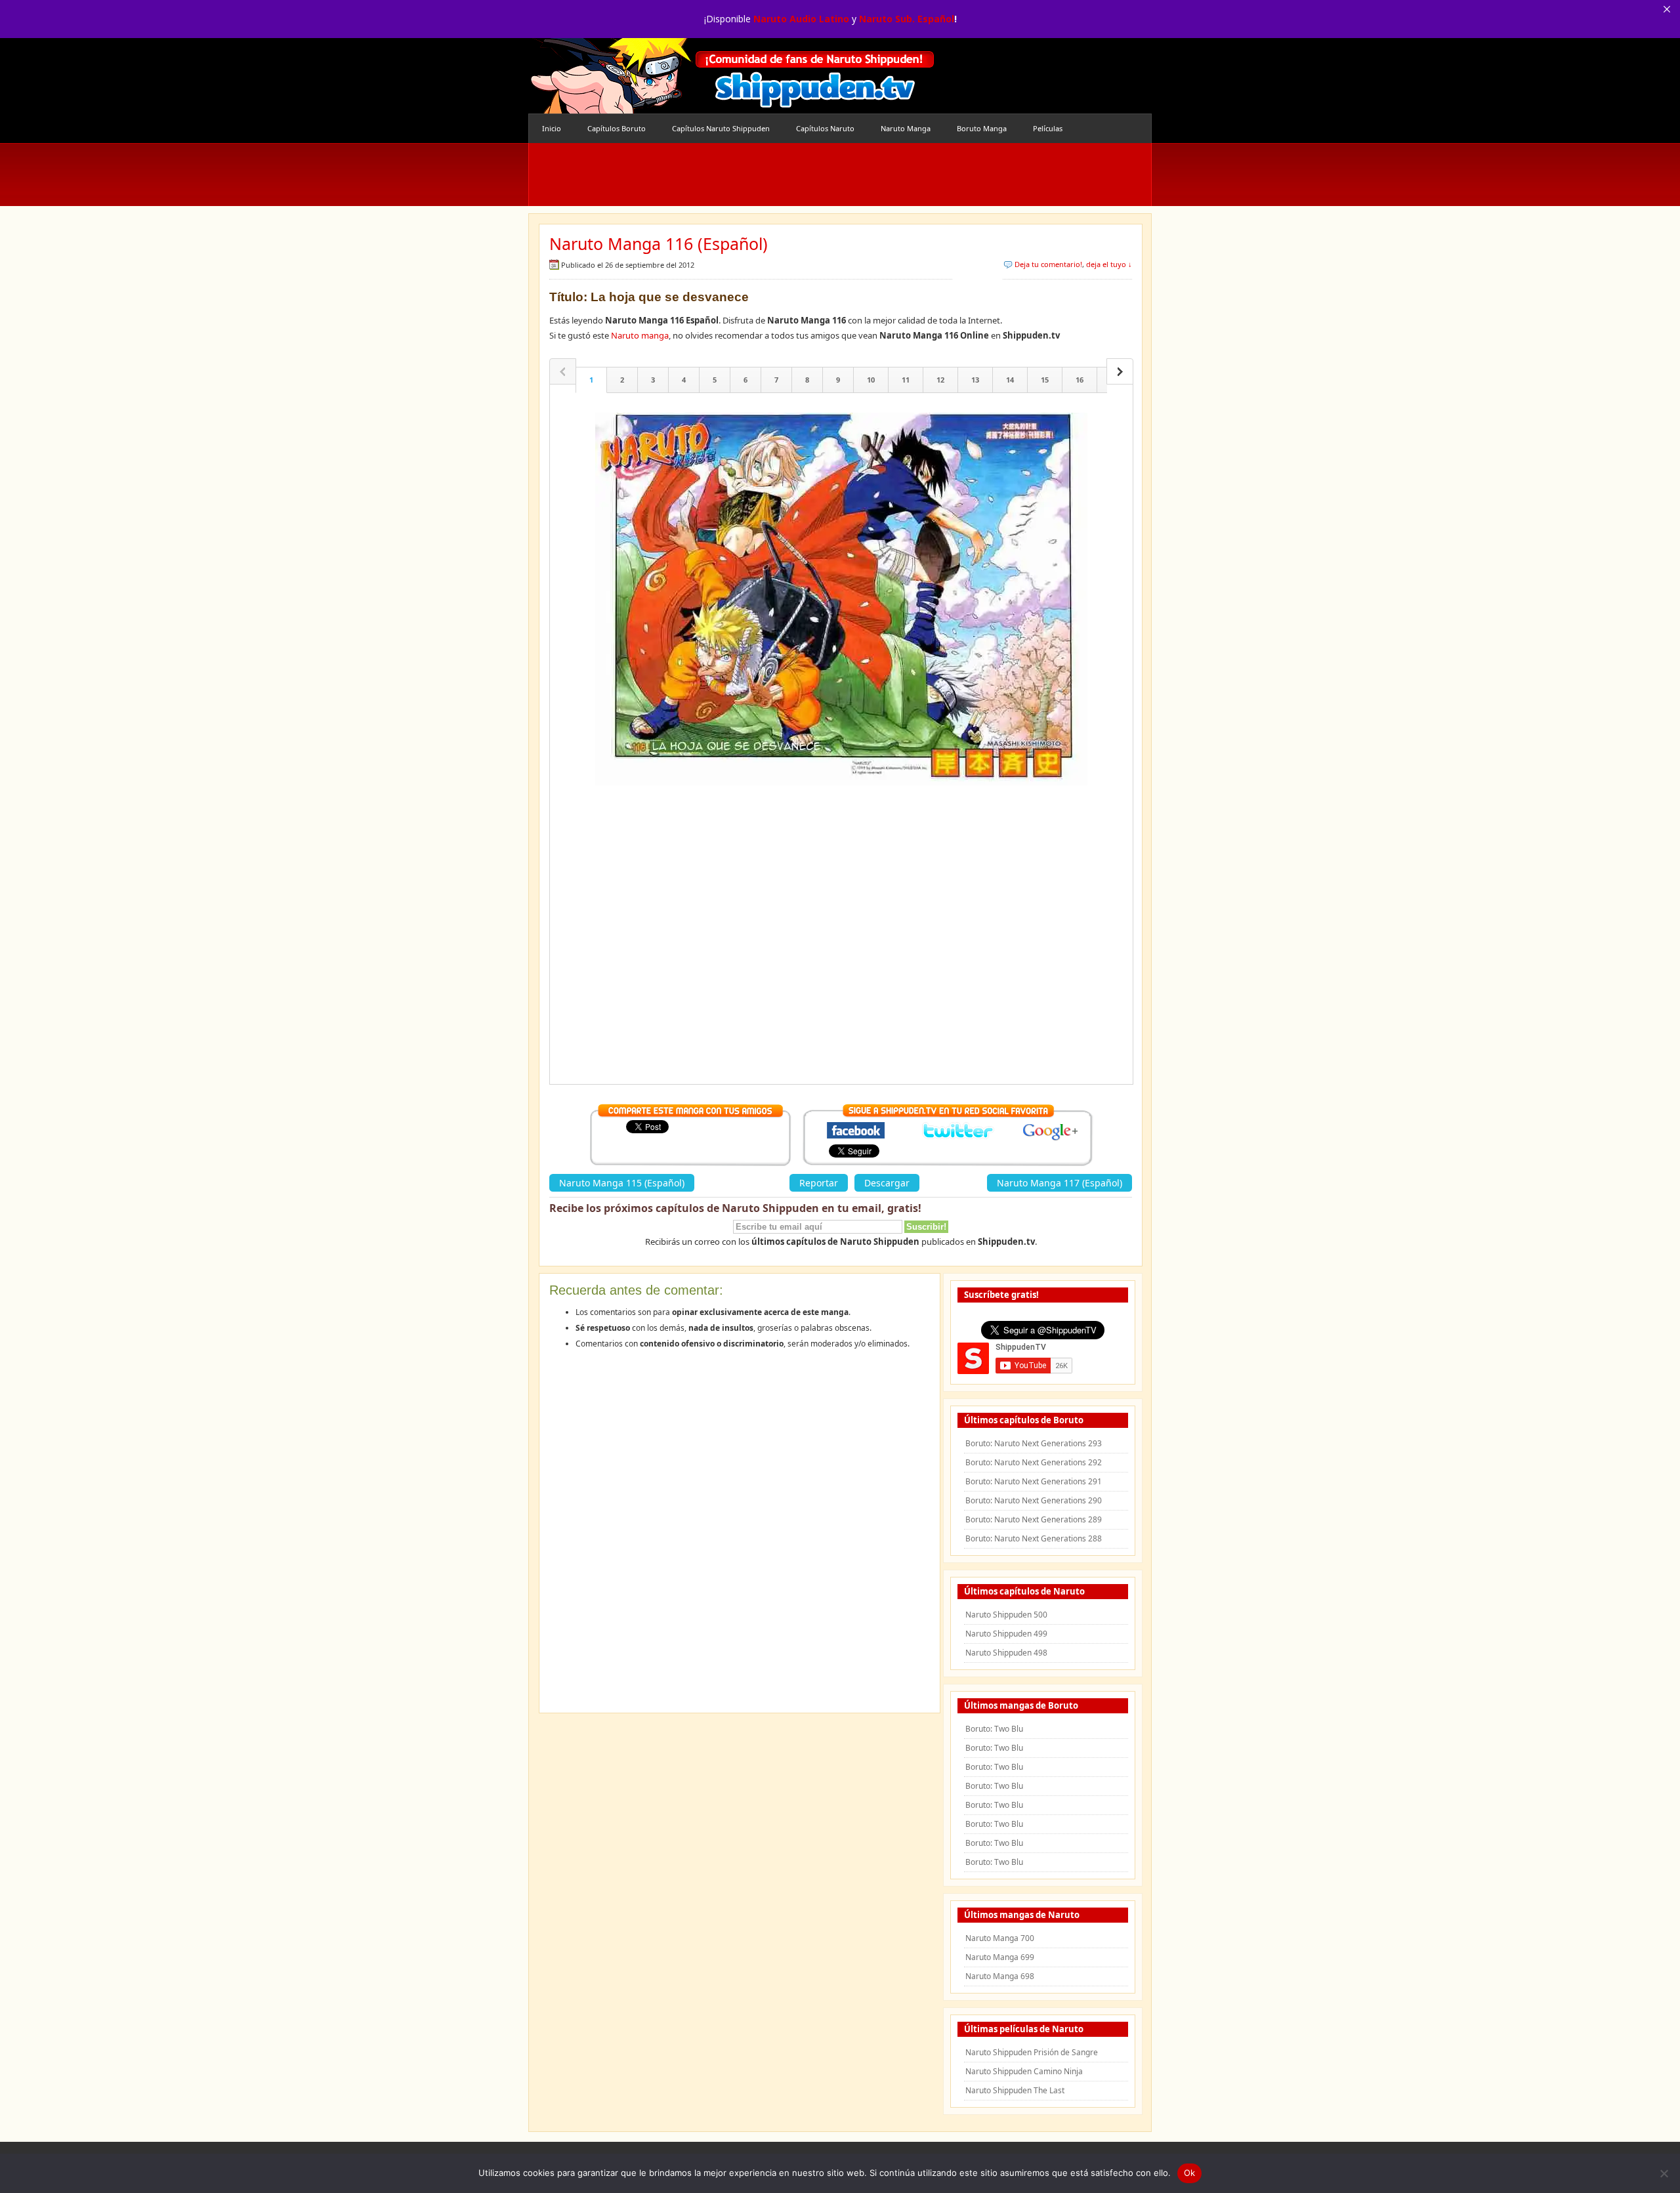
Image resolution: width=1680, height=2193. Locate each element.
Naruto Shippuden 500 (1006, 1615)
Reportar (819, 1183)
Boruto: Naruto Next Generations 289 (1034, 1519)
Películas (1048, 128)
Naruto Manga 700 (1000, 1938)
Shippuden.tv (732, 76)
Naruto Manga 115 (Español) (622, 1183)
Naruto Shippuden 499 (1006, 1634)
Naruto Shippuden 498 (1006, 1653)
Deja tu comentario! (1048, 264)
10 (871, 380)
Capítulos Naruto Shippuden (721, 128)
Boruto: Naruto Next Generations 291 (1034, 1481)
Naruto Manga (906, 128)
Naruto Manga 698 (1000, 1976)
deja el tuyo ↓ (1109, 264)
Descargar (887, 1183)
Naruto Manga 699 (1000, 1957)
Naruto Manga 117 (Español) (1060, 1183)
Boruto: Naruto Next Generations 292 (1034, 1462)
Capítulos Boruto (617, 128)
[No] (1664, 2173)
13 (975, 380)
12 (940, 380)
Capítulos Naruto (825, 128)
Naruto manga (640, 335)
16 (1080, 380)
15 (1045, 380)
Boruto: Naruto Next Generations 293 (1034, 1443)
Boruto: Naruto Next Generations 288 (1034, 1538)
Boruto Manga (982, 128)
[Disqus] (740, 1535)
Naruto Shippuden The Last (1015, 2090)
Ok (1190, 2173)
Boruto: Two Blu (994, 1729)
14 (1010, 380)
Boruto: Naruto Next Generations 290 (1034, 1500)
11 (906, 380)
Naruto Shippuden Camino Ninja (1024, 2071)
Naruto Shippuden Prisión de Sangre (1032, 2052)
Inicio (552, 128)
